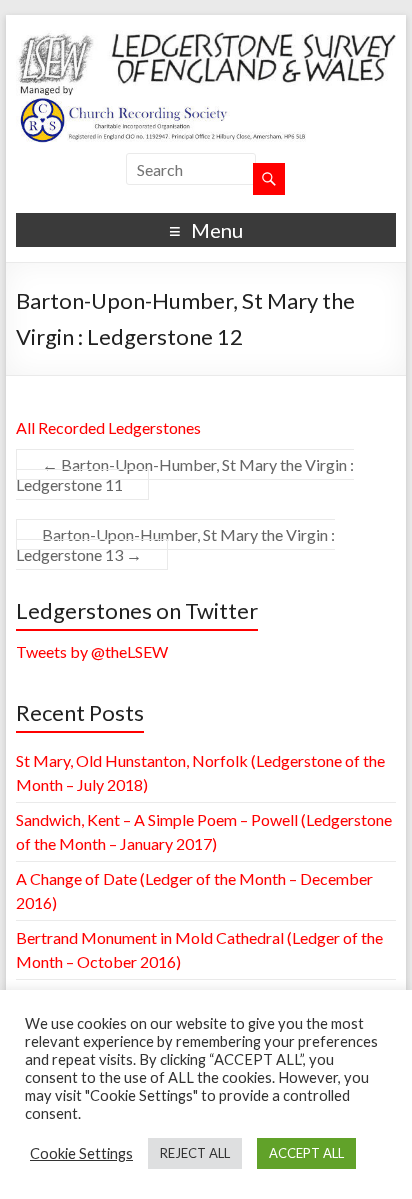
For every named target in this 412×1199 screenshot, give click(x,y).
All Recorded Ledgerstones (108, 427)
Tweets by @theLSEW (92, 651)
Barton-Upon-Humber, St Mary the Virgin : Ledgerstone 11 (185, 474)
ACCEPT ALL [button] (306, 1153)
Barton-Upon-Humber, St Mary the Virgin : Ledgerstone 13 (175, 544)
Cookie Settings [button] (81, 1153)
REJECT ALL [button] (195, 1153)
